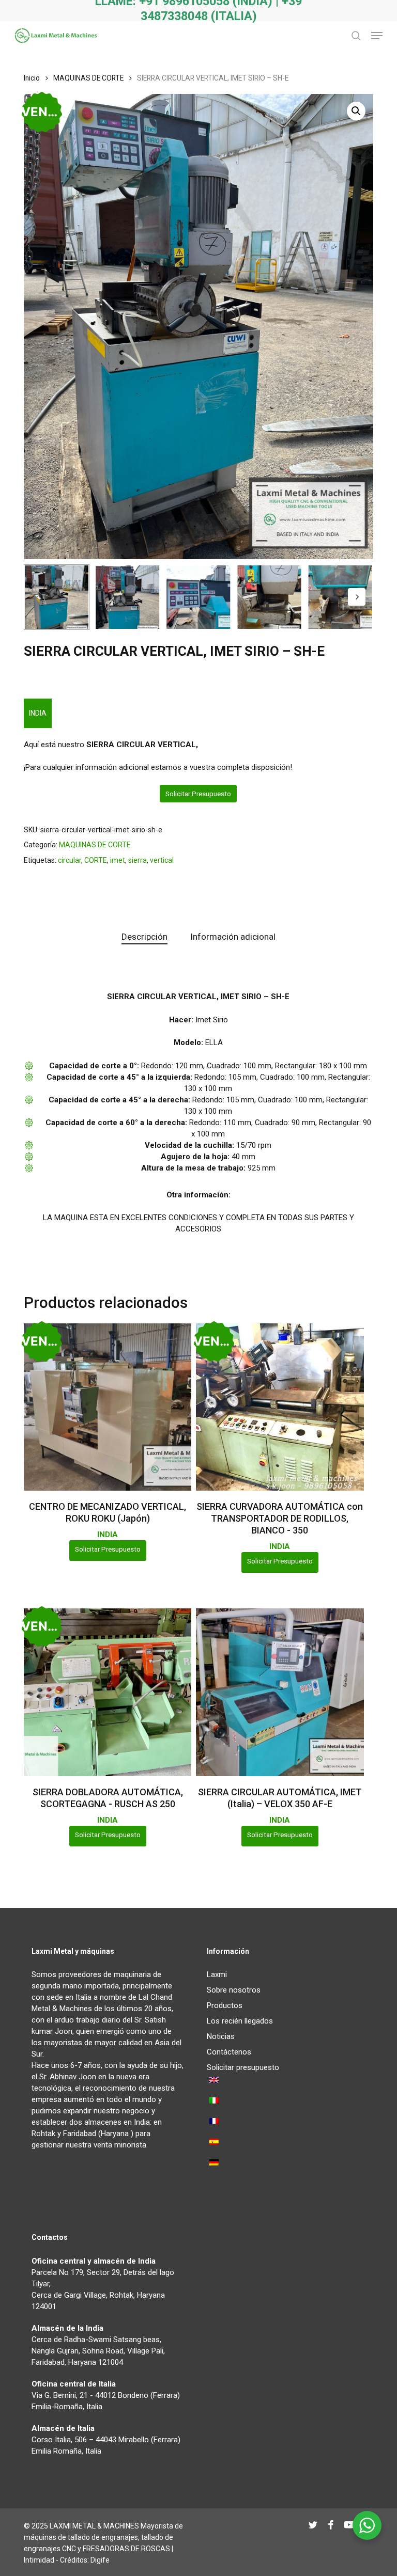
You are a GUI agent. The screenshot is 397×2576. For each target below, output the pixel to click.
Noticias (221, 2036)
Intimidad (39, 2560)
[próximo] (357, 597)
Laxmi (217, 1974)
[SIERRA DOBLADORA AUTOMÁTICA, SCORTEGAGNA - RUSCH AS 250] (108, 1692)
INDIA (38, 713)
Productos (225, 2005)
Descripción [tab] (144, 937)
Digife (100, 2560)
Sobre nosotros (234, 1990)
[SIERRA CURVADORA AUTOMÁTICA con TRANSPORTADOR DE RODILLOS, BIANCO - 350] (280, 1407)
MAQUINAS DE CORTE (88, 78)
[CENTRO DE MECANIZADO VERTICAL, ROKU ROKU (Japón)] (108, 1407)
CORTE (96, 860)
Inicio (32, 78)
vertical (162, 860)
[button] (377, 36)
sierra (138, 860)
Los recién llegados (240, 2021)
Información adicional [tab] (233, 937)
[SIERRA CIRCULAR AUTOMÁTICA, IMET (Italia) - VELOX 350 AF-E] (280, 1692)
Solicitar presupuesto (198, 794)
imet (118, 860)
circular (70, 860)
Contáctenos (229, 2052)
